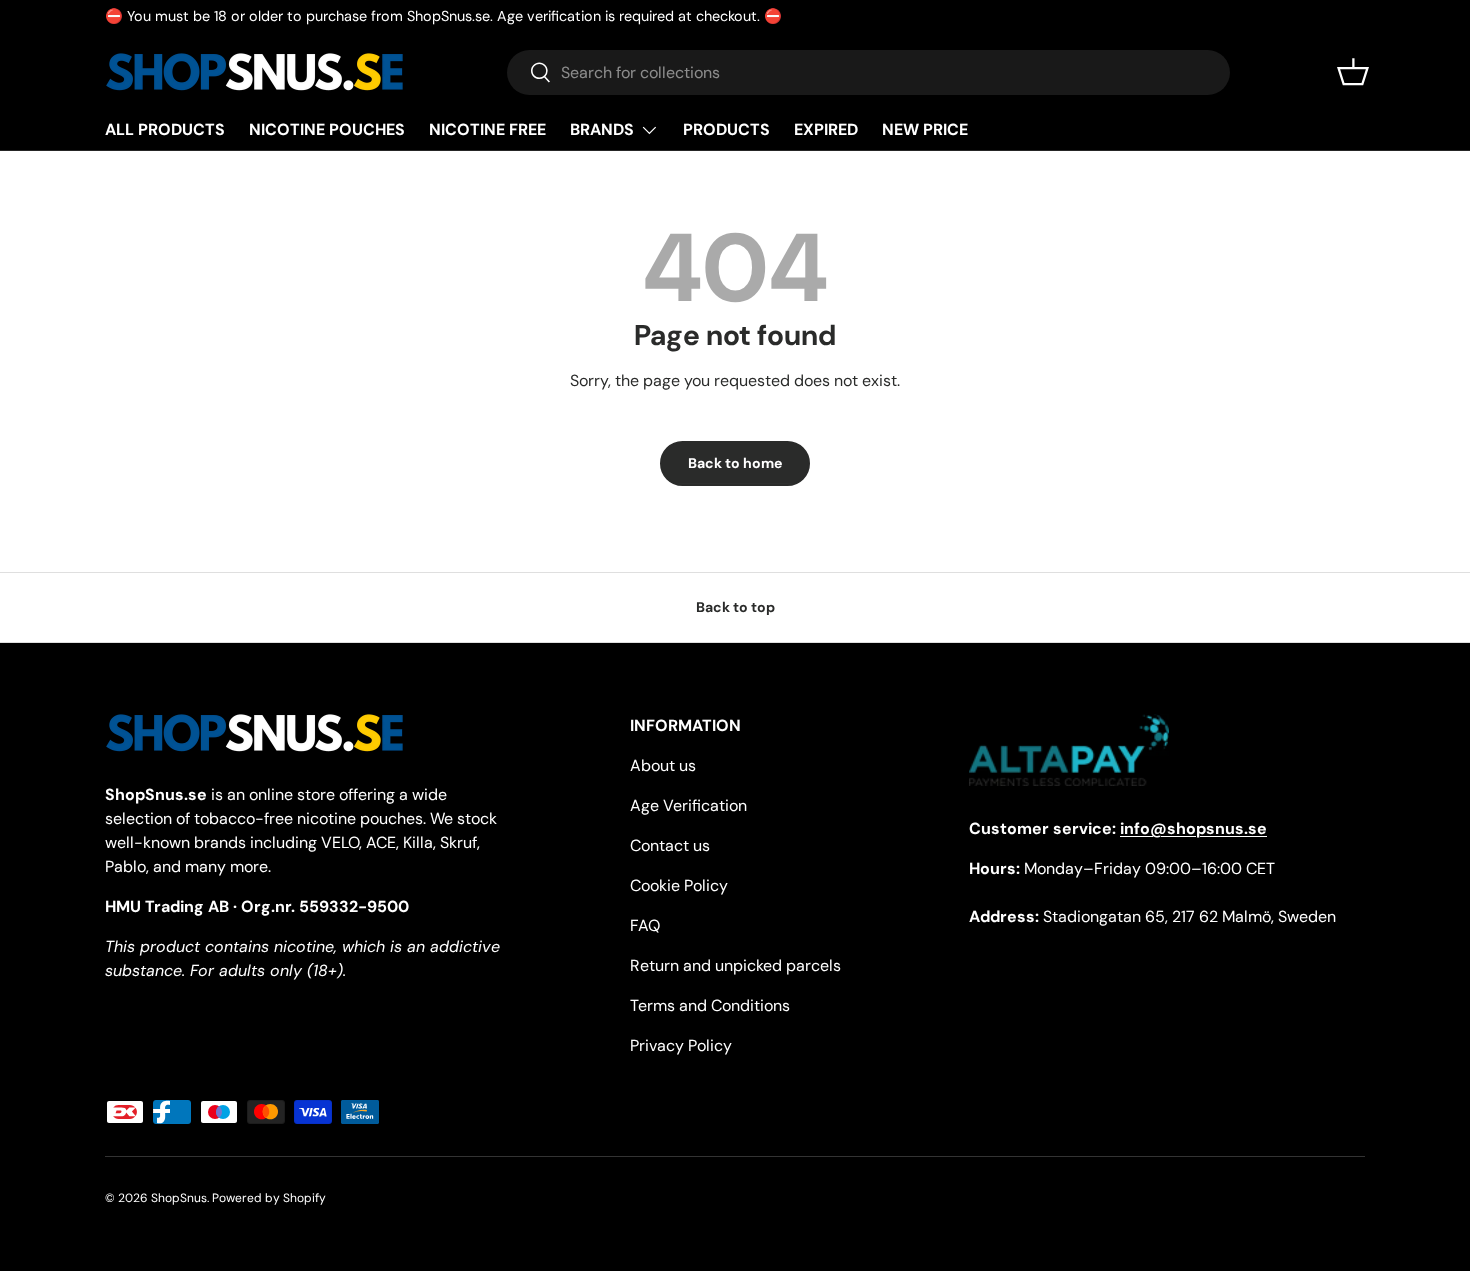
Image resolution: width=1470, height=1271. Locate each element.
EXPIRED (826, 129)
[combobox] (868, 72)
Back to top (735, 607)
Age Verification (688, 805)
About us (663, 765)
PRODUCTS (726, 129)
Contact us (670, 845)
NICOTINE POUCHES (327, 129)
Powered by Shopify (269, 1198)
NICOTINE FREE (487, 129)
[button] (1353, 72)
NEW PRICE (925, 129)
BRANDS (602, 129)
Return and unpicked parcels (735, 965)
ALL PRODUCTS (165, 129)
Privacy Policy (681, 1045)
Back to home (735, 463)
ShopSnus (179, 1198)
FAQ (645, 925)
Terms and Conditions (710, 1005)
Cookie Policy (679, 885)
